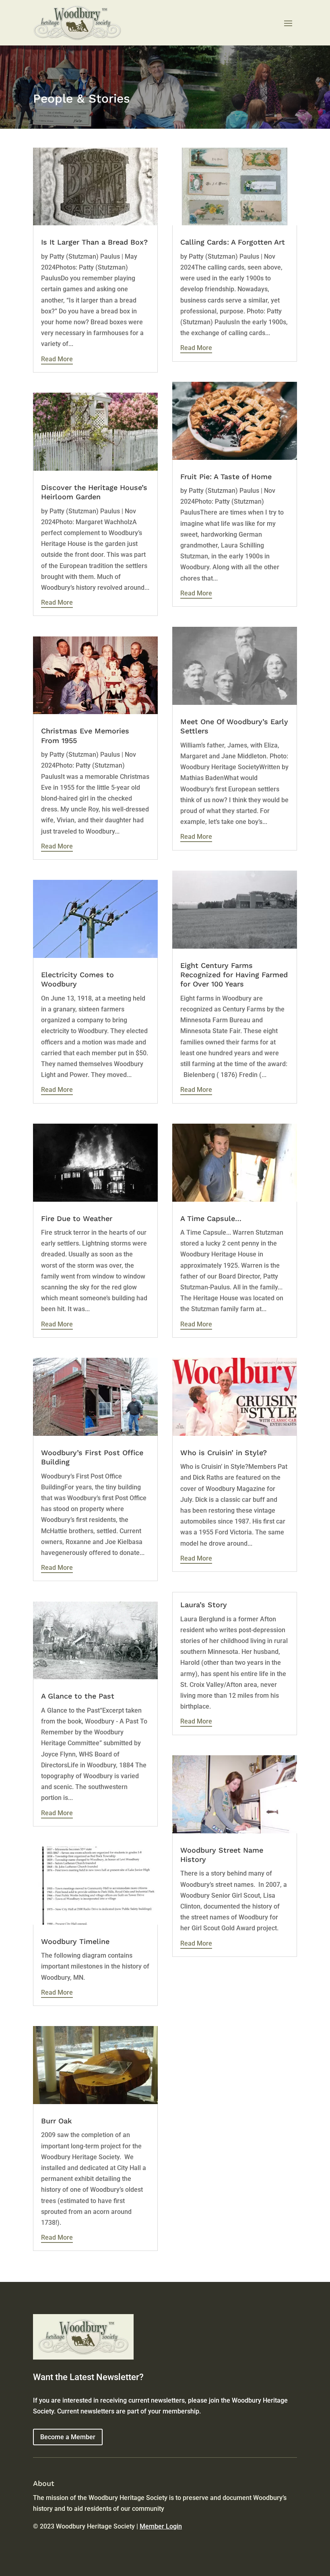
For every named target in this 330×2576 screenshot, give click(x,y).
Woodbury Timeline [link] (75, 1941)
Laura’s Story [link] (204, 1605)
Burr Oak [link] (57, 2121)
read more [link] (57, 359)
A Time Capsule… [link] (211, 1218)
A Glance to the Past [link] (78, 1696)
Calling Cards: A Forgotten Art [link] (233, 242)
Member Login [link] (161, 2526)
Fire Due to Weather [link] (77, 1218)
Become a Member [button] (68, 2437)
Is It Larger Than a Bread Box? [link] (94, 242)
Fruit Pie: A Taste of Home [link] (226, 477)
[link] (95, 187)
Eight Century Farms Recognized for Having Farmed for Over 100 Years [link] (234, 975)
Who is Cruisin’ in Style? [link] (224, 1453)
